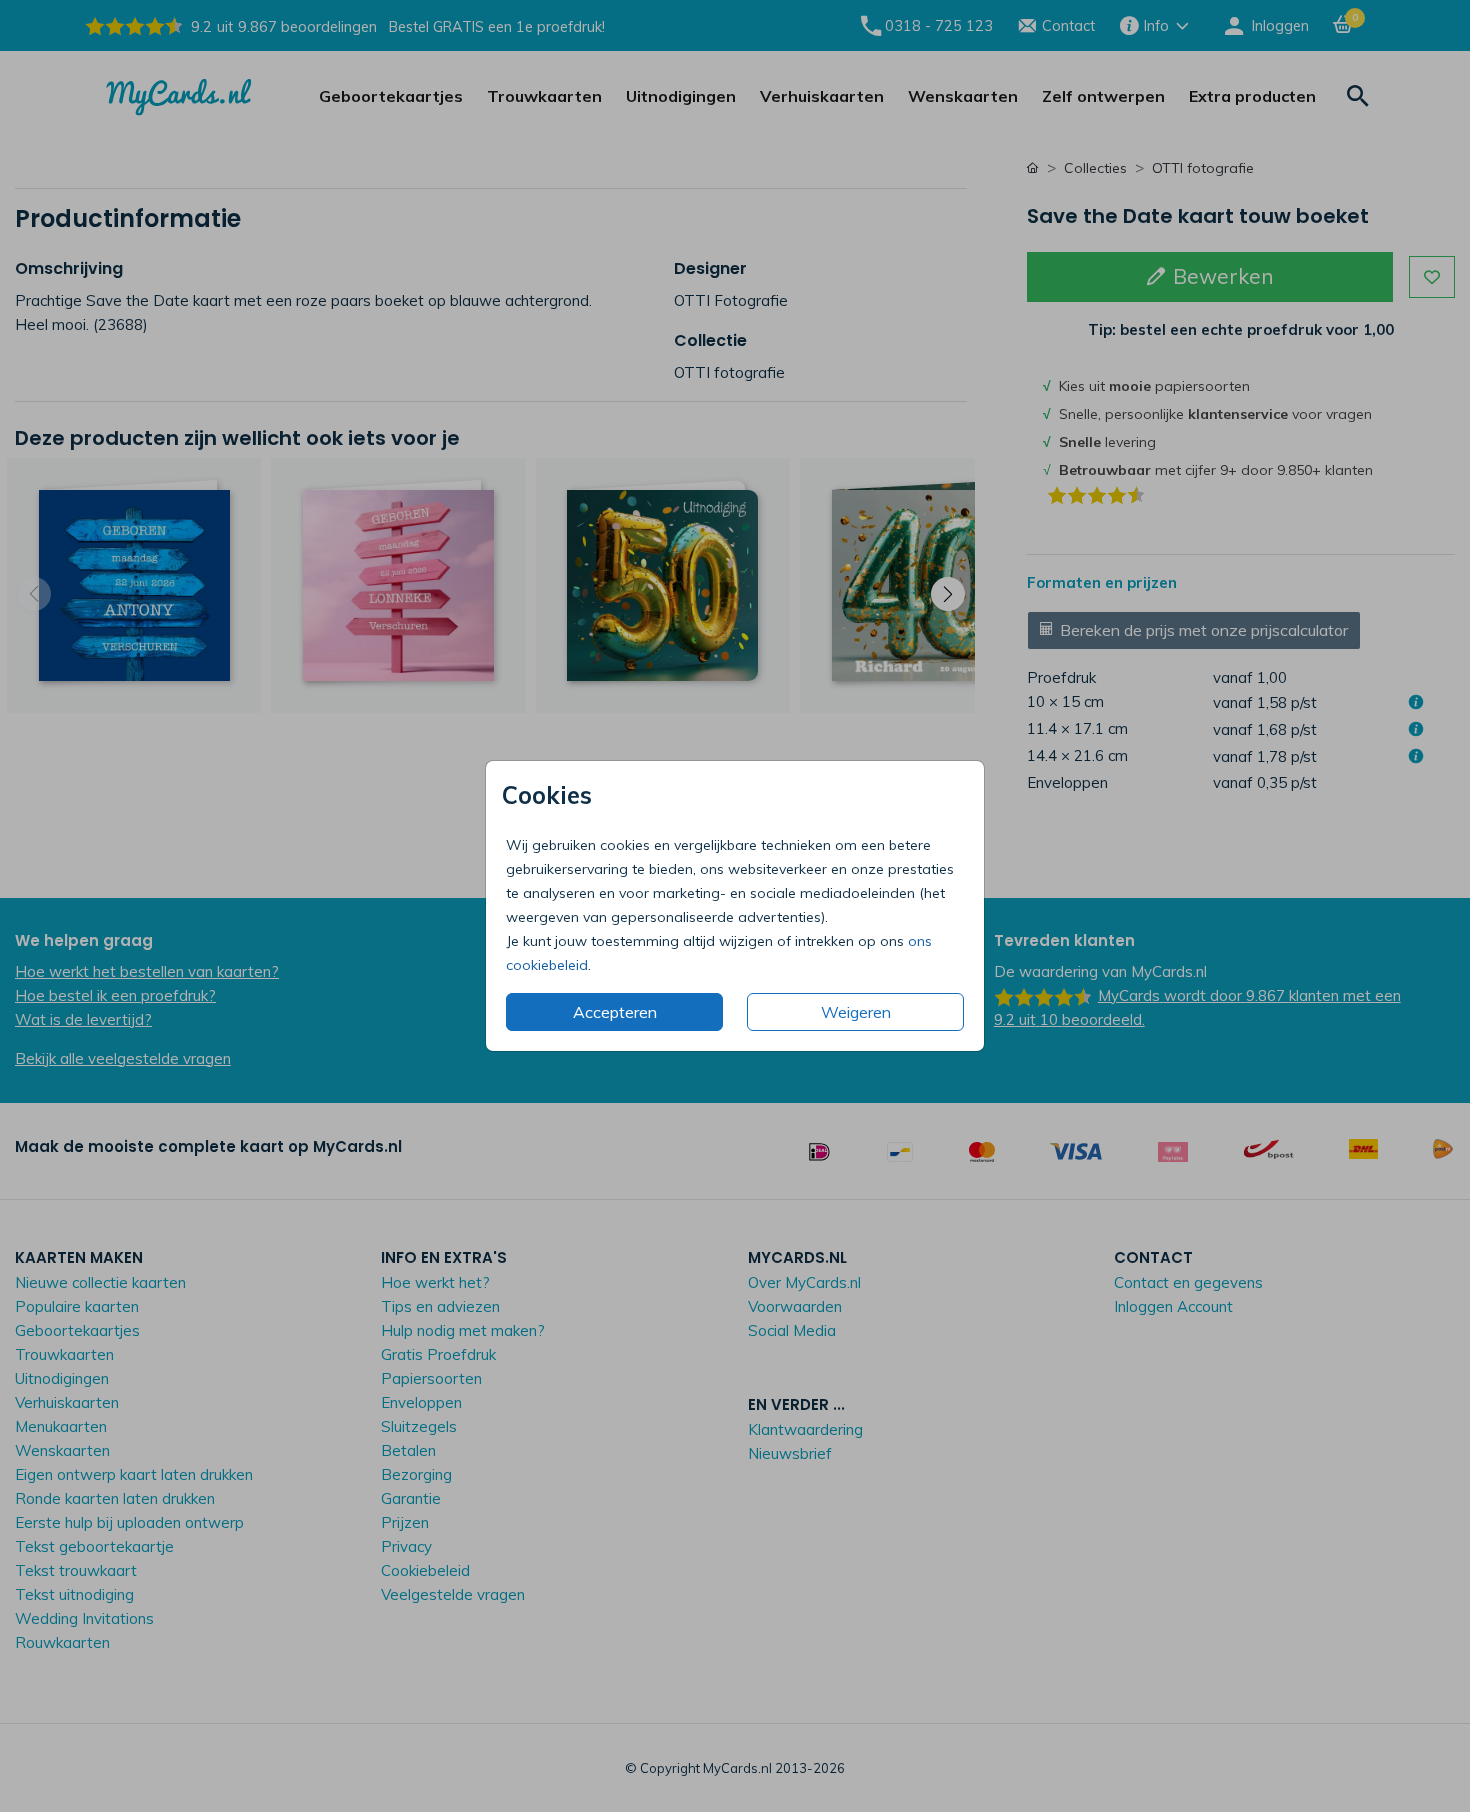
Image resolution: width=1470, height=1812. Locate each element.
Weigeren (856, 1012)
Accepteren (615, 1012)
